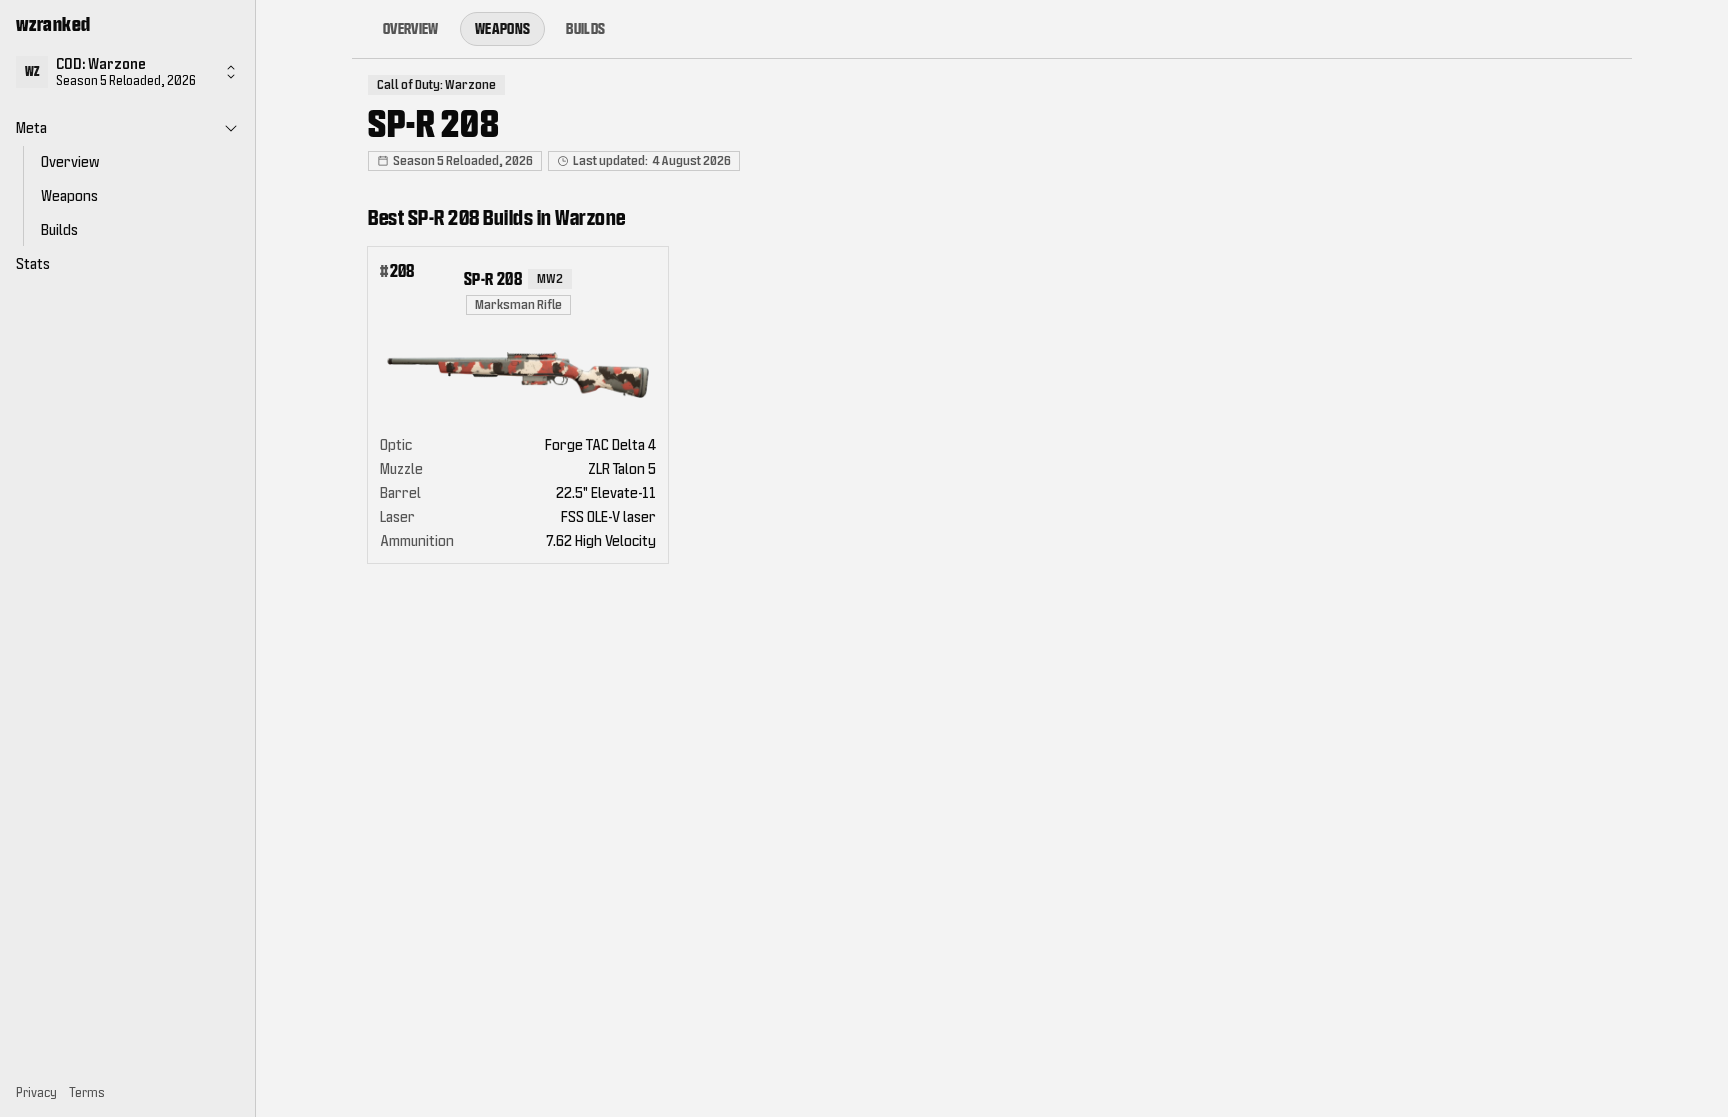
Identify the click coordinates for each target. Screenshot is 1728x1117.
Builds (585, 28)
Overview (411, 28)
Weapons (502, 28)
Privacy (36, 1092)
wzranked (53, 24)
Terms (87, 1092)
